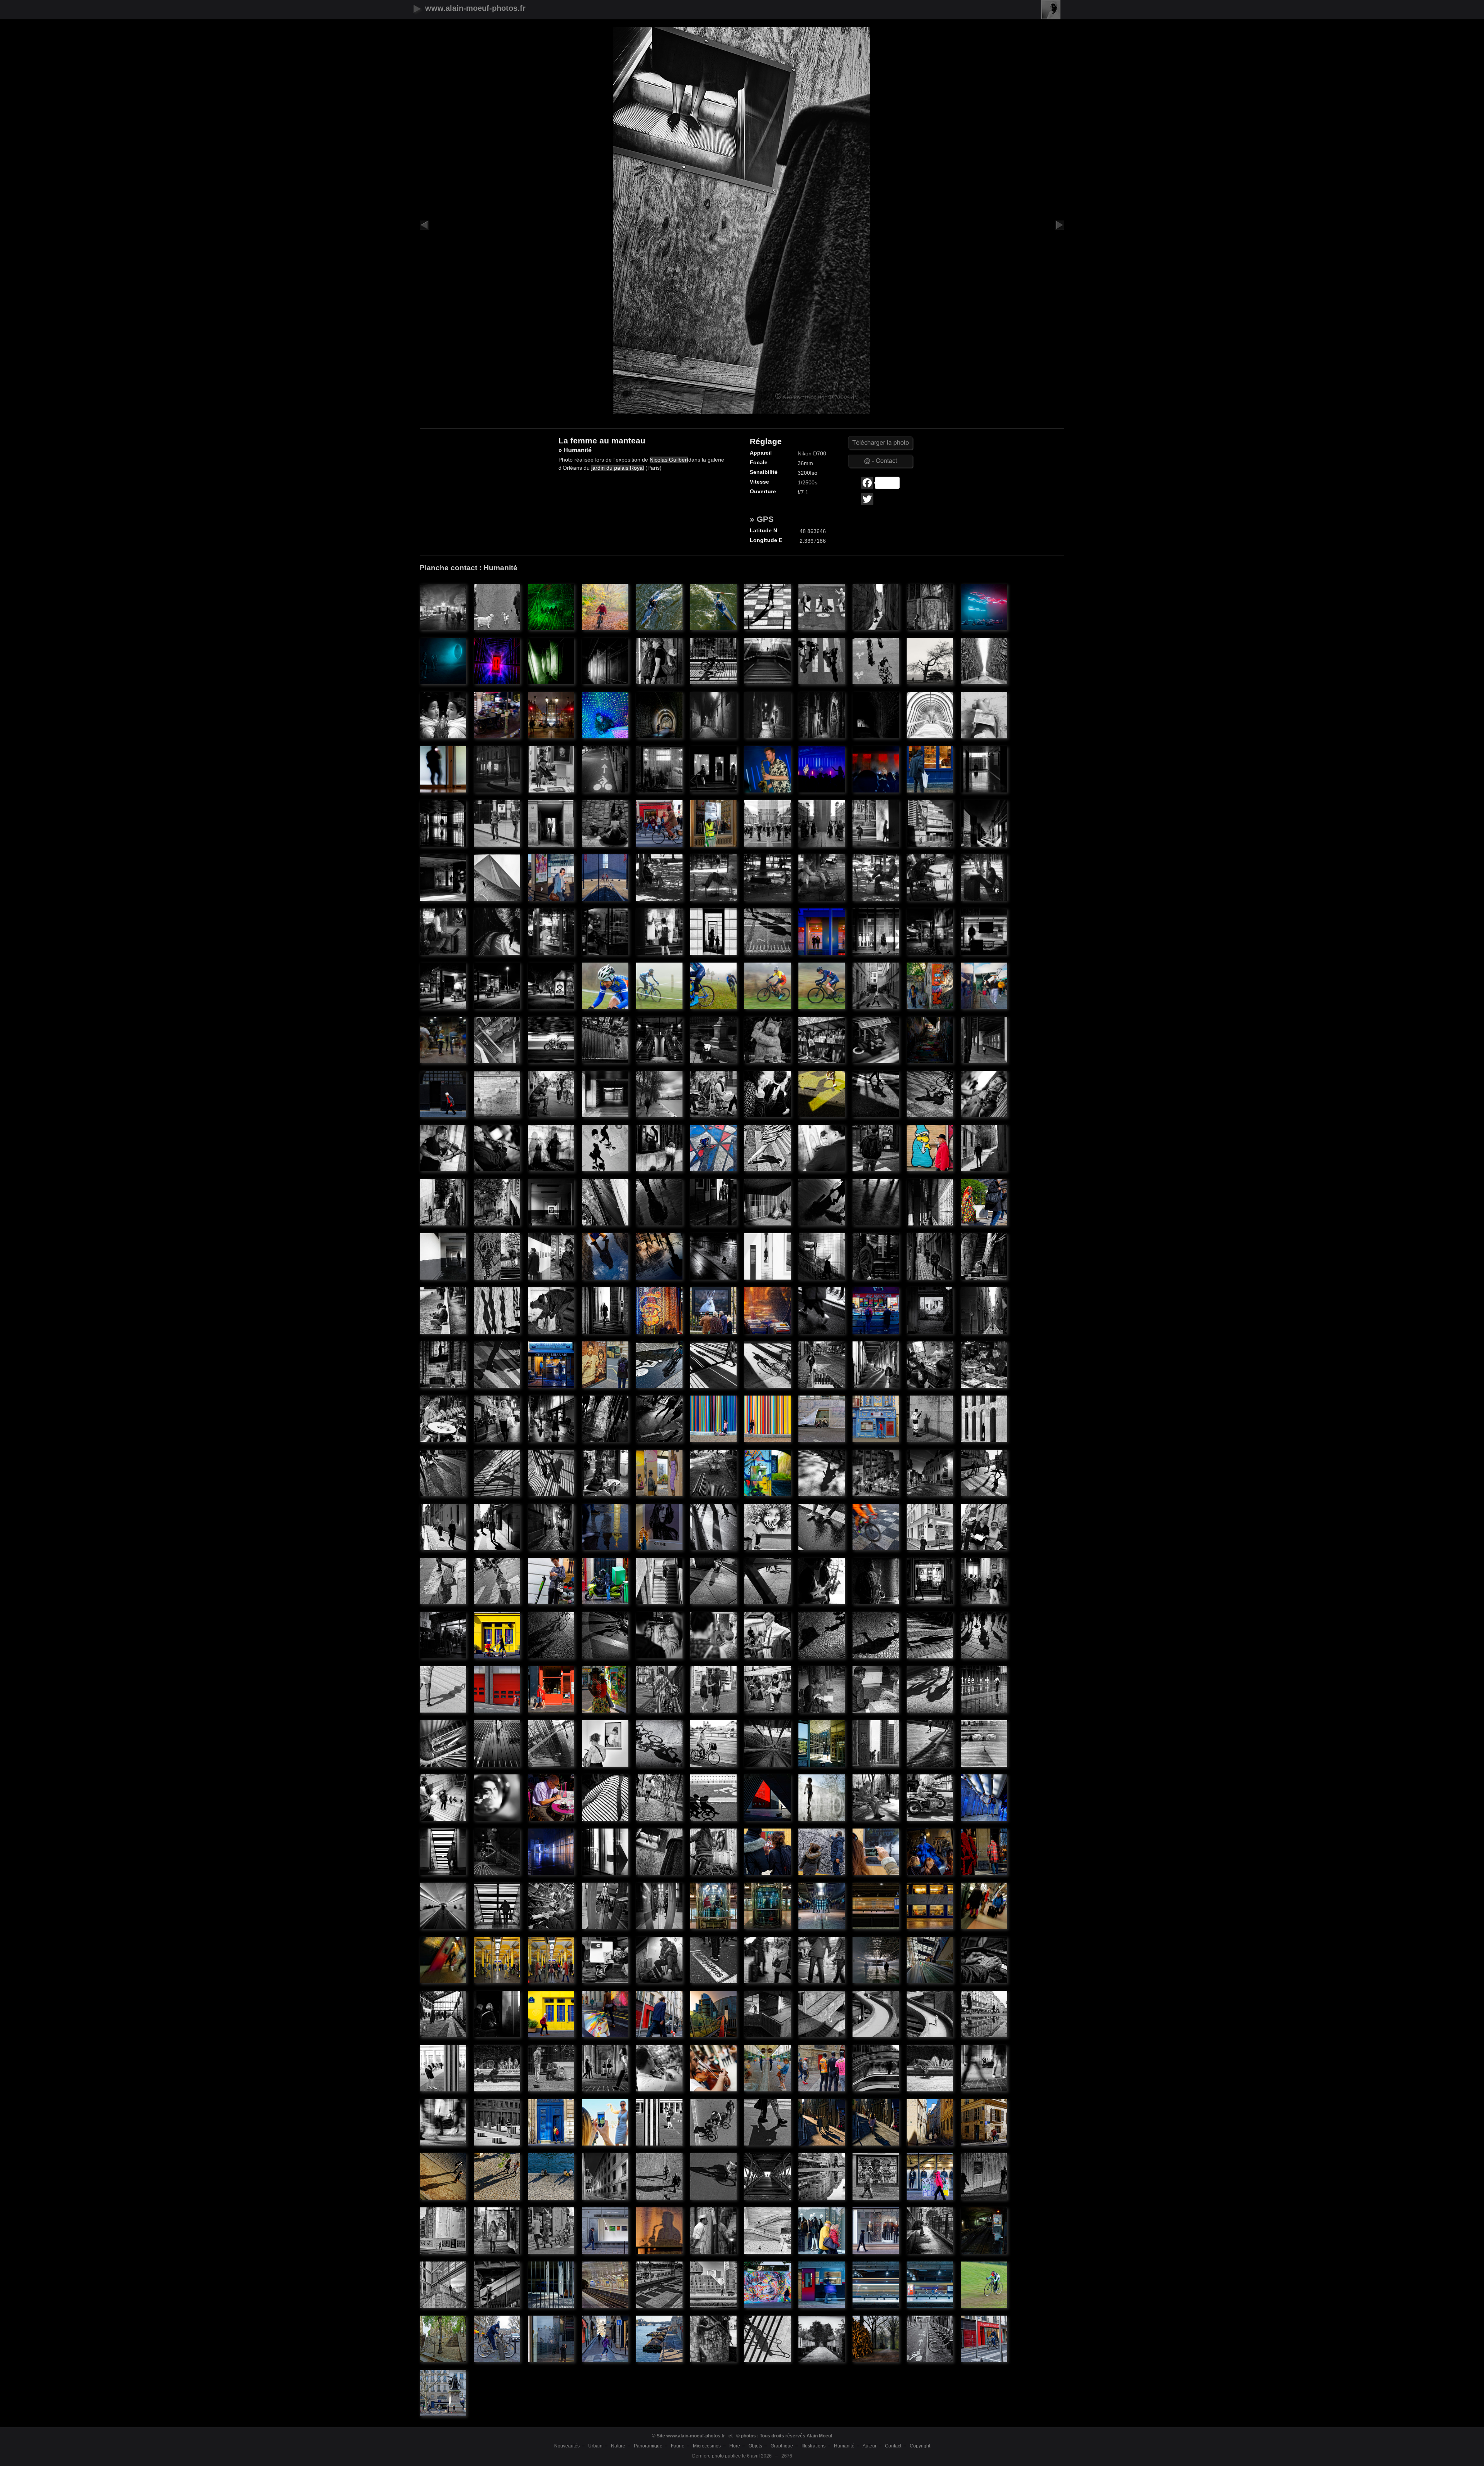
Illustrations (813, 2446)
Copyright (920, 2446)
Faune (678, 2446)
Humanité (844, 2446)
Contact (893, 2446)
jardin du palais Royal (618, 468)
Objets (755, 2446)
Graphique (782, 2446)
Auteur (870, 2446)
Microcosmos (707, 2446)
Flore (735, 2446)
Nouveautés (567, 2446)
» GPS (762, 519)
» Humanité (443, 599)
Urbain (595, 2446)
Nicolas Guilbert (669, 460)
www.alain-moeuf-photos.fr (475, 8)
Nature (618, 2446)
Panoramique (648, 2446)
